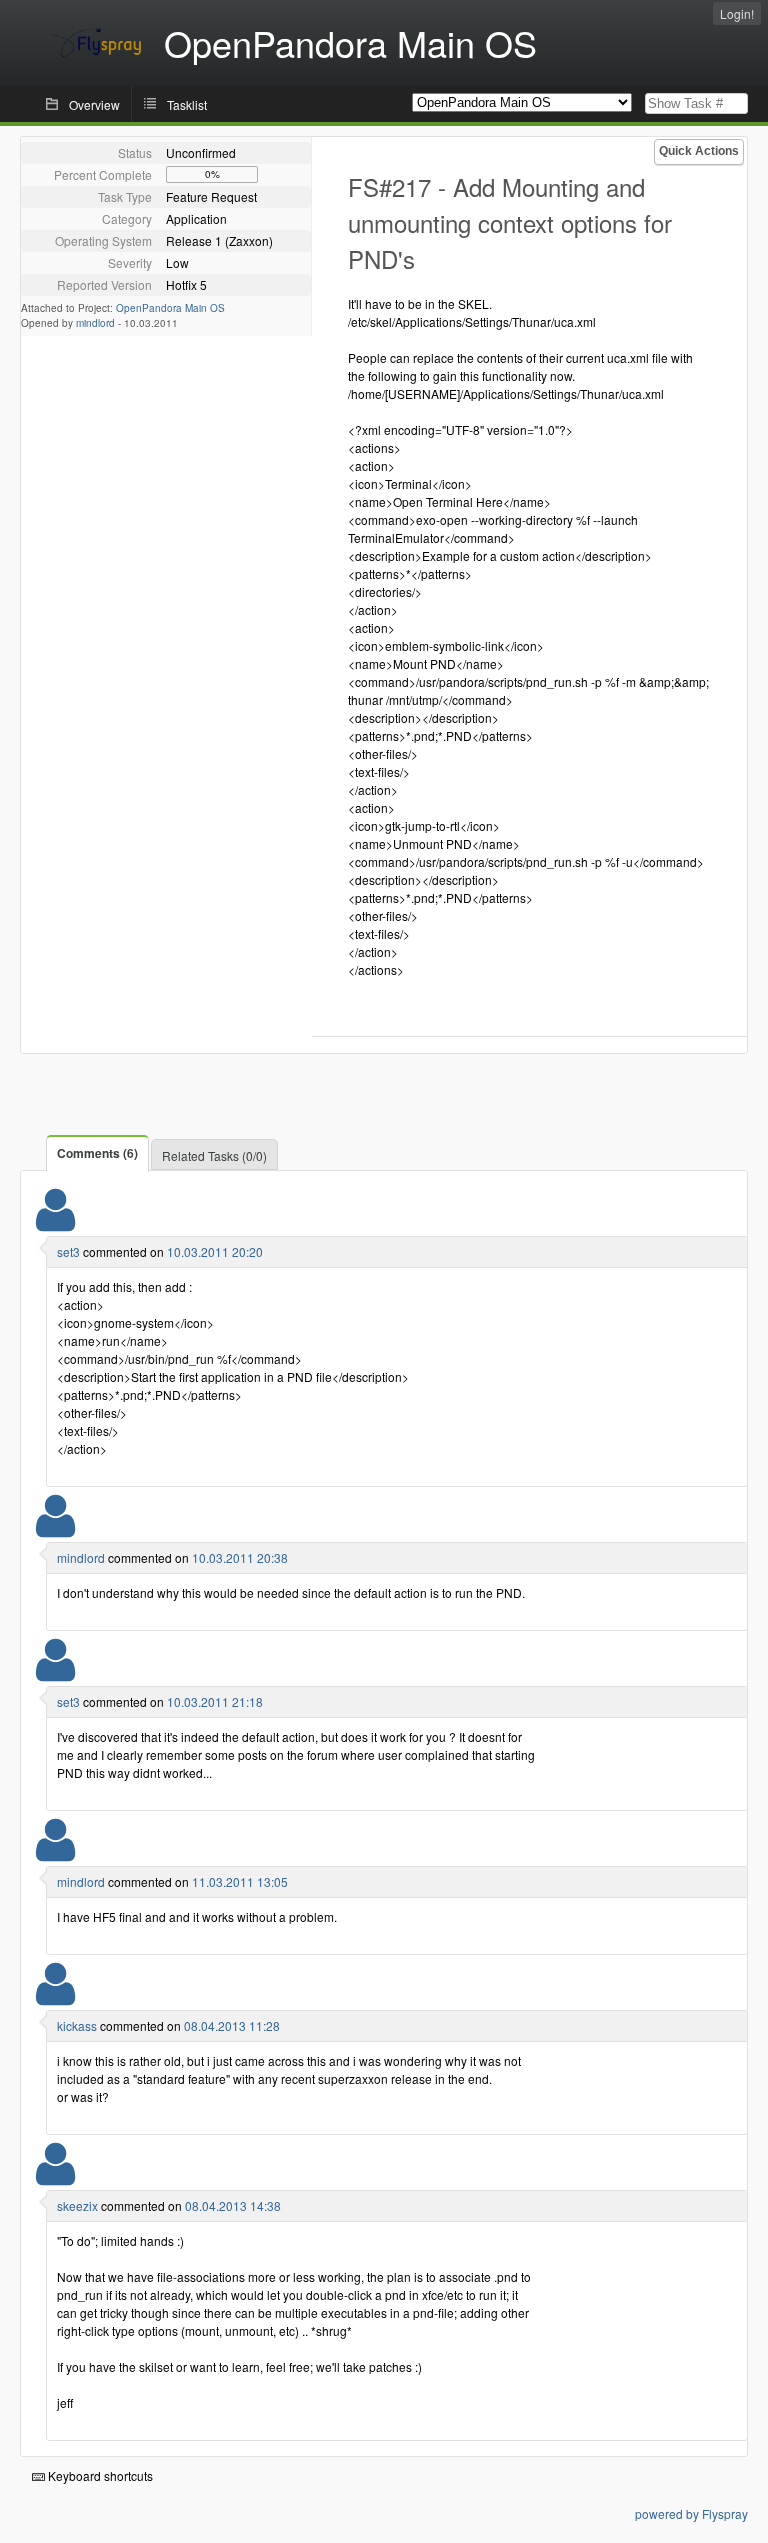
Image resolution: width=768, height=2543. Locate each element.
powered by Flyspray (691, 2513)
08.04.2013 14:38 (233, 2205)
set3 (68, 1251)
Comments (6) (97, 1153)
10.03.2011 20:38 (240, 1557)
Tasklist (187, 104)
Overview (94, 104)
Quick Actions (699, 151)
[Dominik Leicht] (55, 1996)
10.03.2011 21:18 (215, 1701)
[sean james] (55, 1528)
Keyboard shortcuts (99, 2475)
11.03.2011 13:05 (240, 1881)
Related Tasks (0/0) (214, 1155)
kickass (77, 2025)
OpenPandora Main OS (170, 308)
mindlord (95, 323)
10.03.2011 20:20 (215, 1251)
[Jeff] (55, 2176)
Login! (737, 13)
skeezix (77, 2205)
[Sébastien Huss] (55, 1222)
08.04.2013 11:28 (232, 2025)
